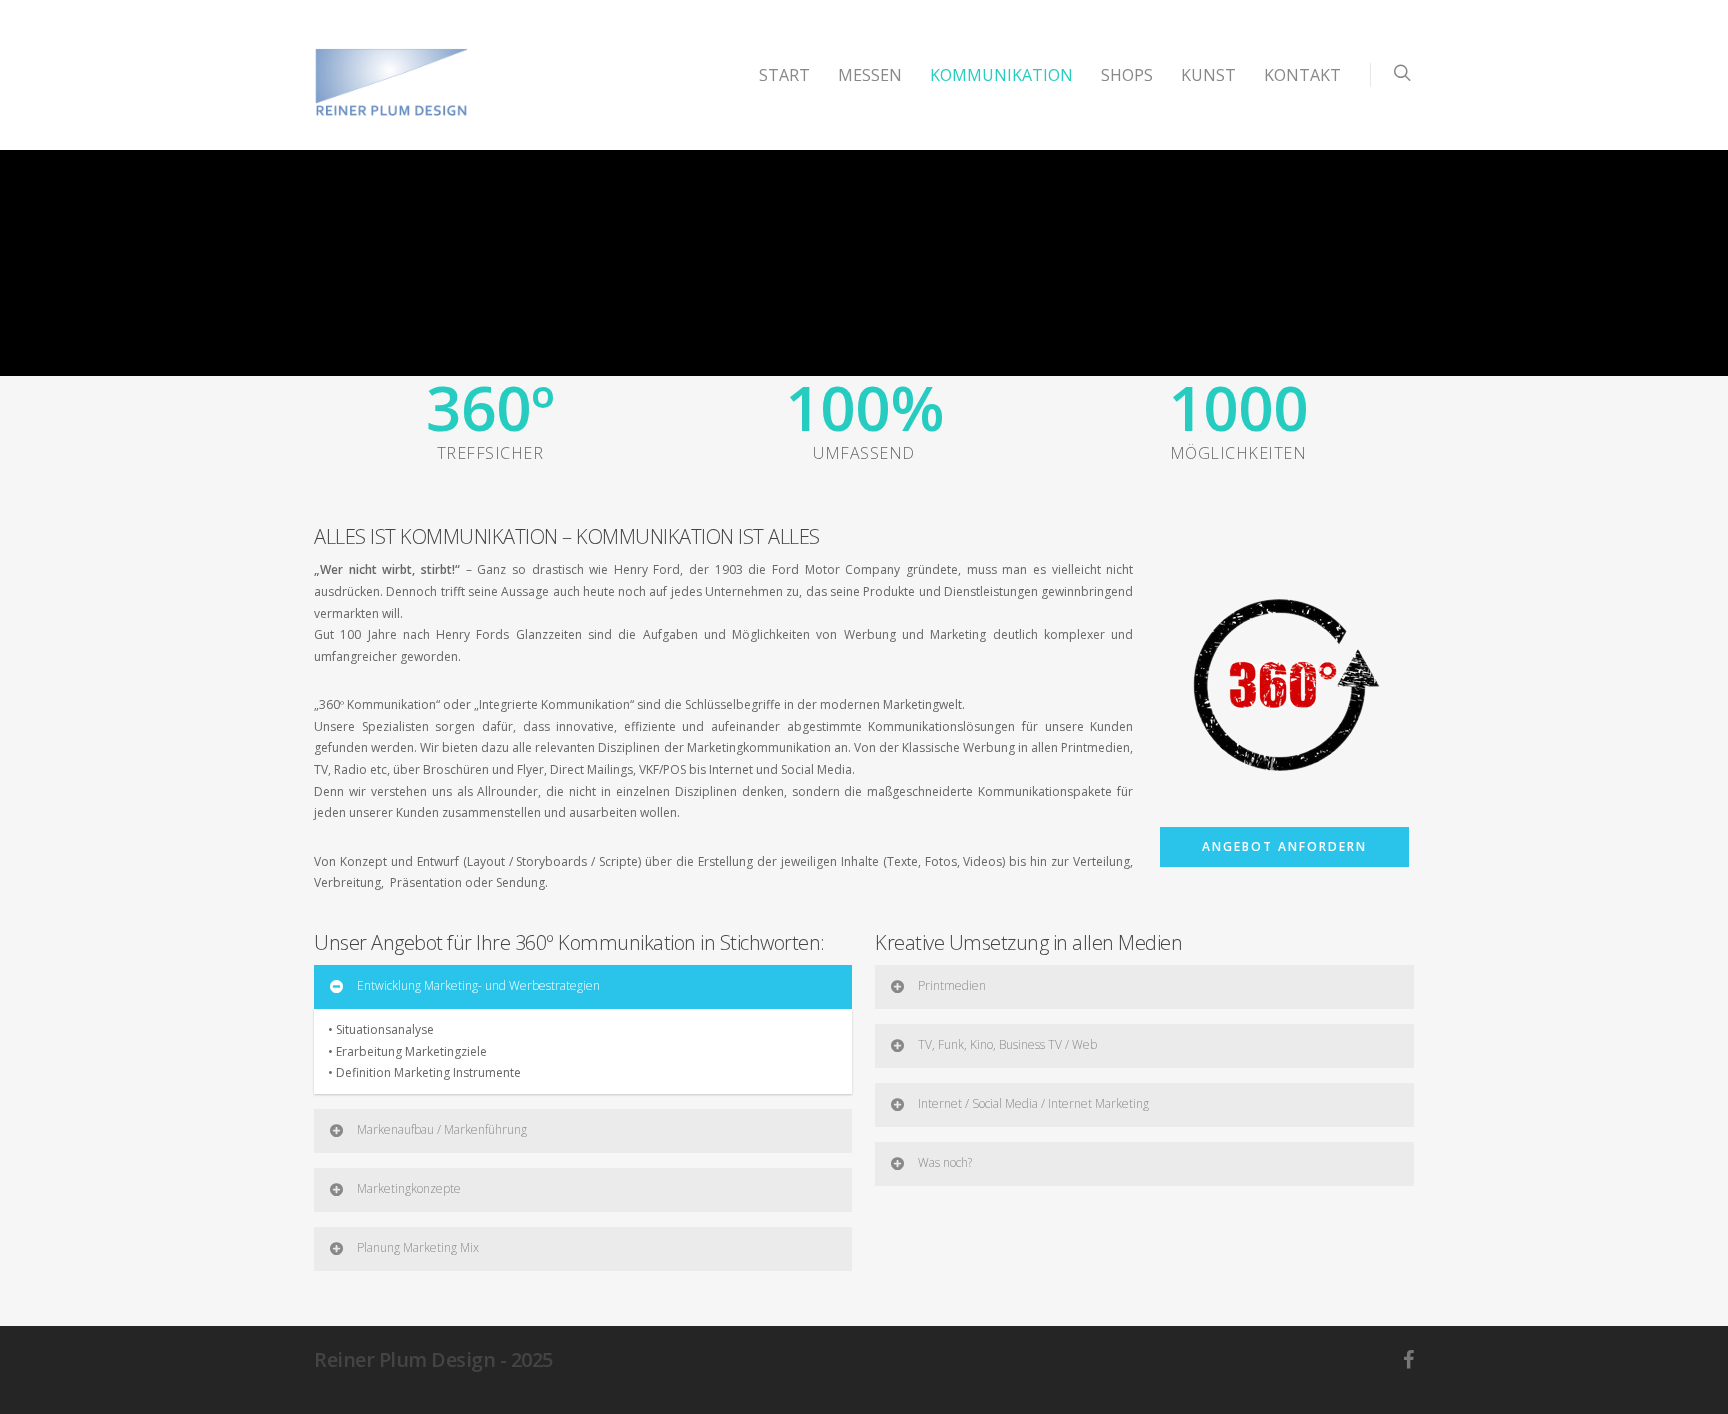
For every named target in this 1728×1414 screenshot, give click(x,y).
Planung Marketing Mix (418, 1247)
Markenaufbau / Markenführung (442, 1129)
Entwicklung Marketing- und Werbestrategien (478, 985)
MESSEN (870, 75)
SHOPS (1127, 75)
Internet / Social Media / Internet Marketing (1033, 1103)
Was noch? (945, 1162)
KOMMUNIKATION (1001, 75)
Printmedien (952, 985)
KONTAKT (1302, 75)
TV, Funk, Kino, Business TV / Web (1007, 1044)
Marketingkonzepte (409, 1188)
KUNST (1208, 75)
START (784, 75)
